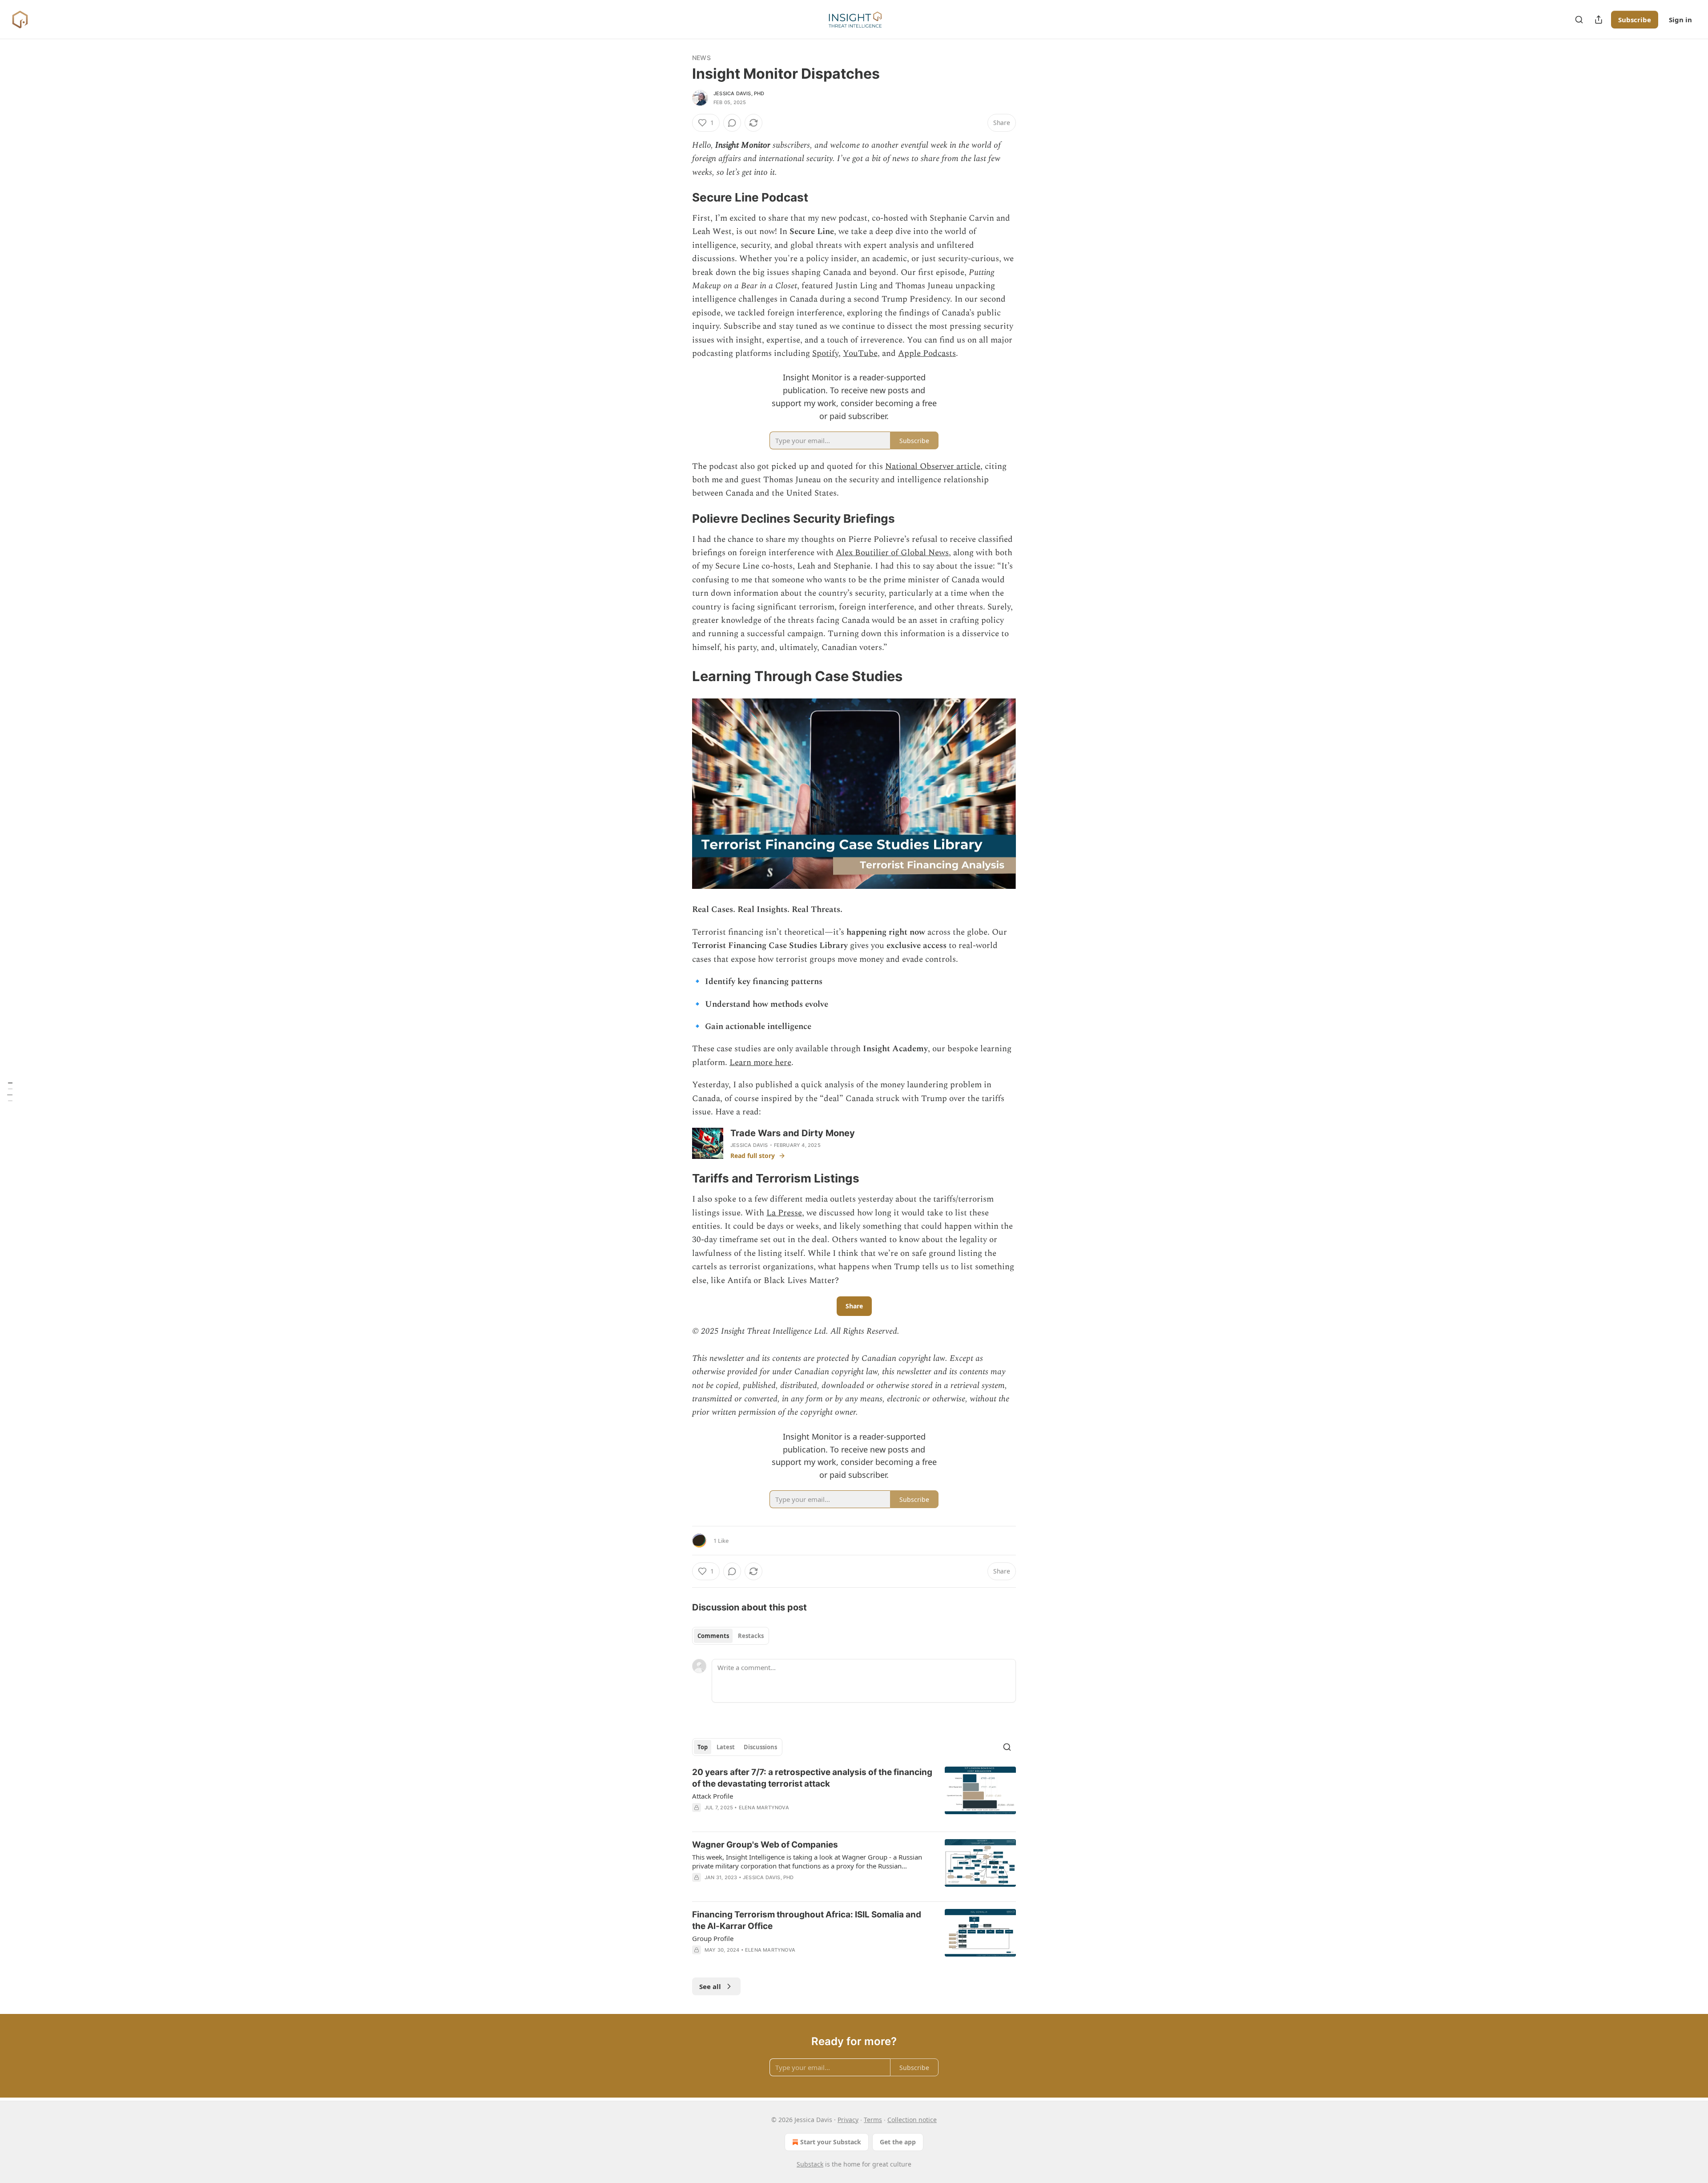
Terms (873, 2120)
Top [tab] (703, 1747)
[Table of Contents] (10, 1091)
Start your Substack (831, 2142)
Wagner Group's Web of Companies (765, 1845)
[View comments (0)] (732, 123)
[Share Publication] (1599, 20)
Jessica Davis (749, 1145)
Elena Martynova (764, 1808)
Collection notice (912, 2120)
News (701, 58)
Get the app (898, 2142)
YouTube (860, 353)
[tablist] (731, 1636)
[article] (854, 1796)
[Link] (680, 198)
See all (710, 1986)
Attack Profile (713, 1796)
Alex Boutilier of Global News (892, 553)
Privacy (848, 2120)
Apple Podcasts (927, 353)
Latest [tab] (726, 1747)
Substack (810, 2164)
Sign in (1680, 20)
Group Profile (713, 1938)
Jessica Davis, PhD (739, 93)
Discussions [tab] (760, 1747)
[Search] (1579, 20)
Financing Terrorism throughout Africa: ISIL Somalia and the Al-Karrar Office (807, 1920)
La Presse (784, 1213)
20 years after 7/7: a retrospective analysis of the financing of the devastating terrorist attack (812, 1778)
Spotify (825, 353)
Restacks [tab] (751, 1636)
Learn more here (760, 1063)
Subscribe (1635, 20)
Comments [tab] (713, 1636)
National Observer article (933, 466)
